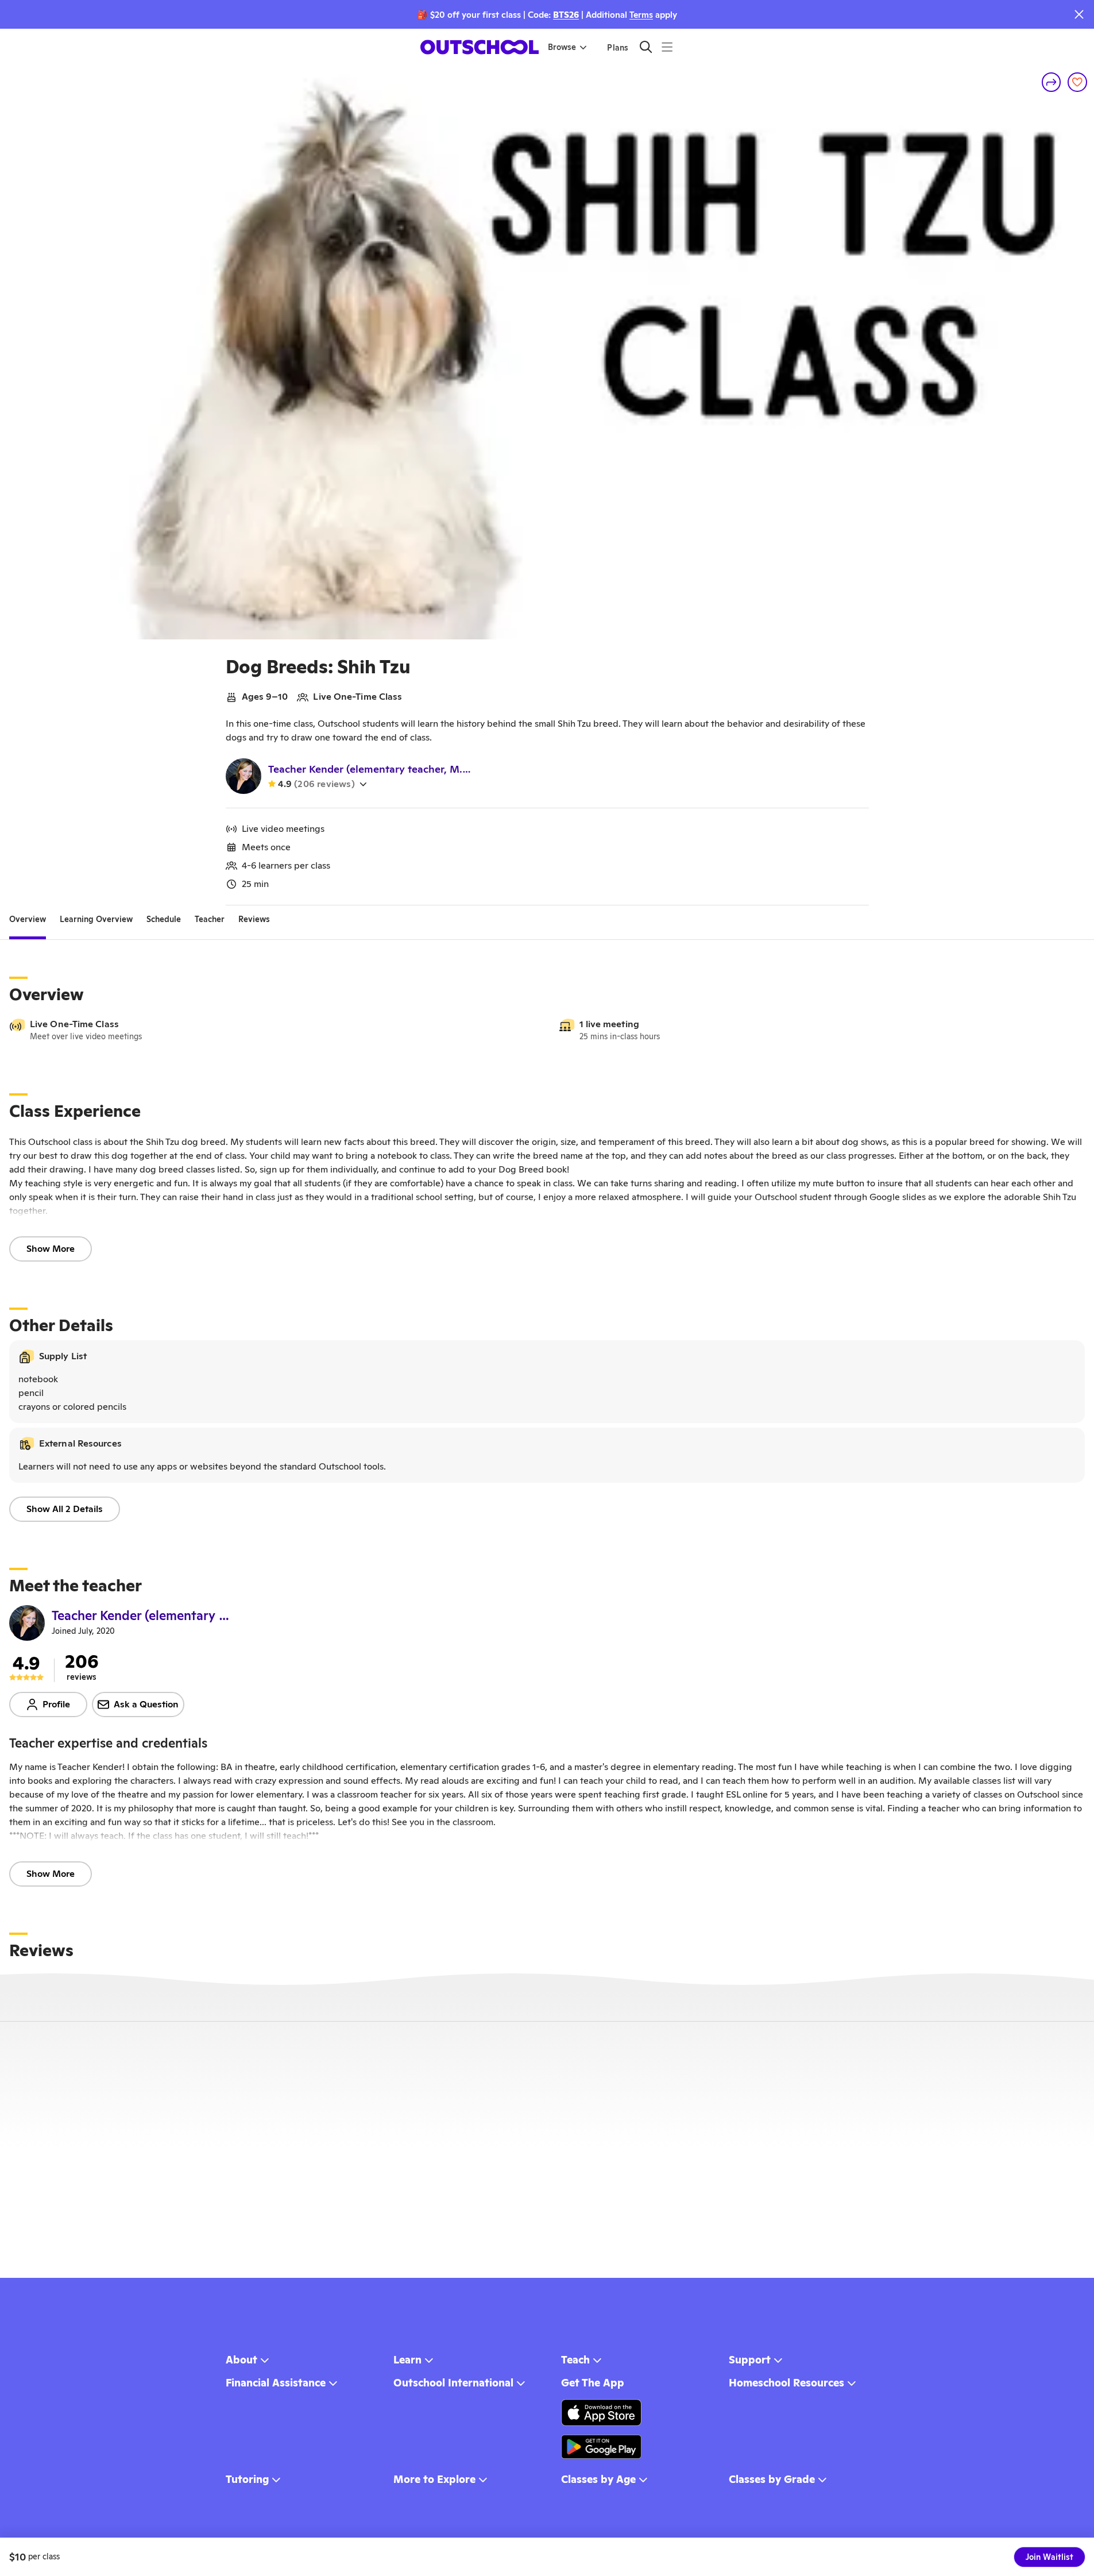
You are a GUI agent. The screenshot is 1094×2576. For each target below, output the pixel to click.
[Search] (646, 47)
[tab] (28, 919)
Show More (51, 1249)
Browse (562, 47)
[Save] (1077, 82)
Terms (641, 15)
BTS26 (566, 15)
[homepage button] (480, 47)
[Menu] (667, 47)
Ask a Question (146, 1704)
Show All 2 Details (65, 1509)
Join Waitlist (1049, 2557)
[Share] (1052, 82)
